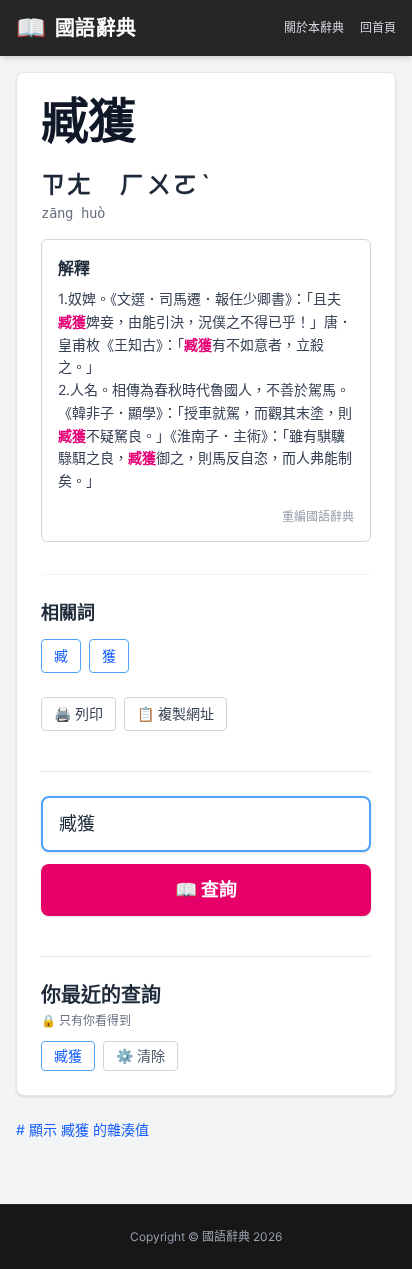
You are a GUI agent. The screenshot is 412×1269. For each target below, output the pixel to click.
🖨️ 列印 (78, 713)
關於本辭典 (314, 27)
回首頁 (378, 27)
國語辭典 (76, 27)
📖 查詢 (206, 889)
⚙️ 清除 (140, 1055)
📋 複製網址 (175, 713)
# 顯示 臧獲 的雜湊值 (82, 1129)
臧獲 (68, 1055)
